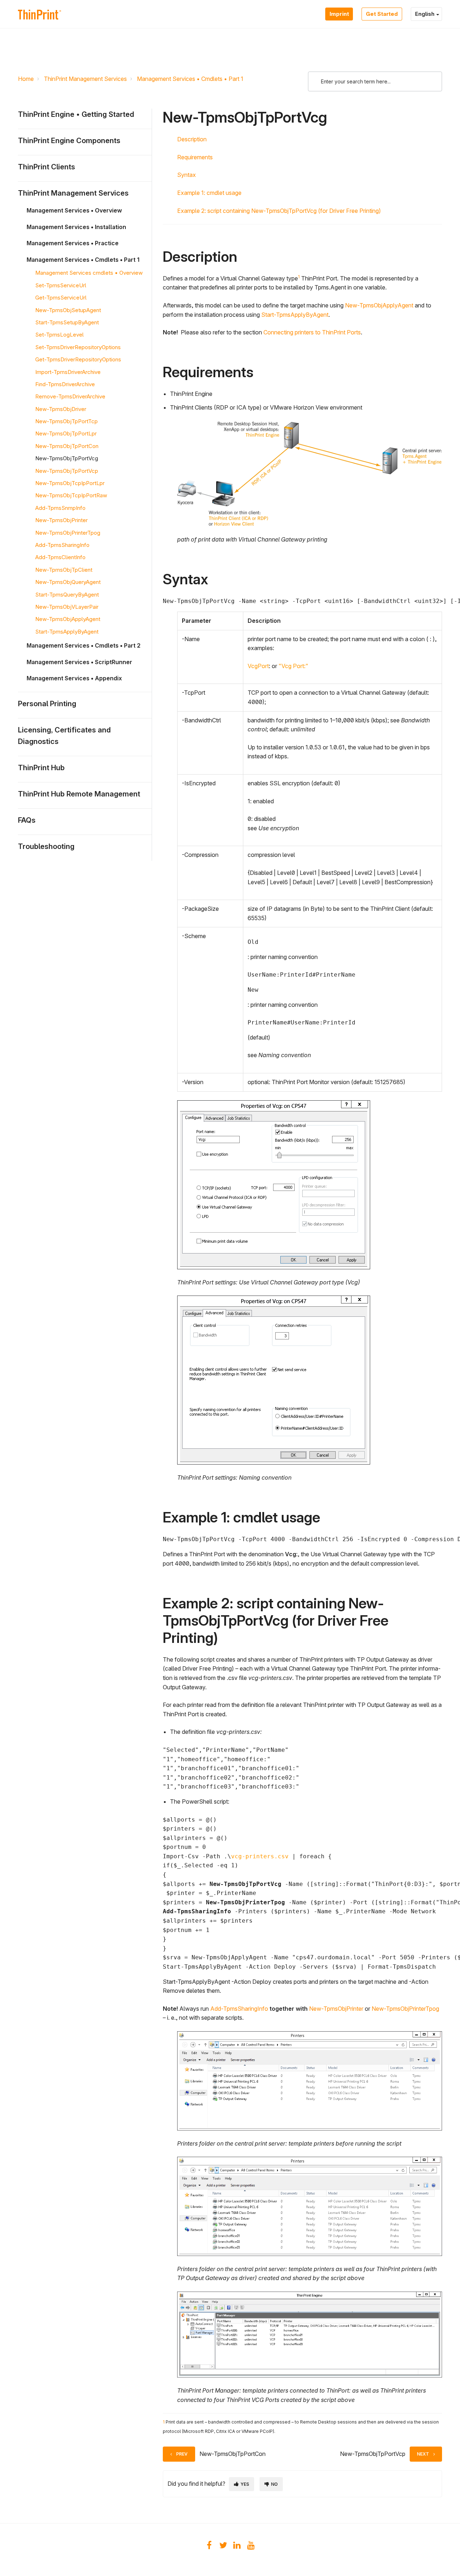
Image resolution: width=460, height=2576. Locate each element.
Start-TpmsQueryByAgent (67, 595)
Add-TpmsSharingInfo (62, 545)
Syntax (187, 175)
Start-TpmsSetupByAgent (67, 322)
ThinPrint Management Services (85, 79)
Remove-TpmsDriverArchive (70, 396)
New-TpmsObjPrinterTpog (68, 533)
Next (423, 2454)
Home (26, 79)
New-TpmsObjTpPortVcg (67, 458)
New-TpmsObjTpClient (64, 570)
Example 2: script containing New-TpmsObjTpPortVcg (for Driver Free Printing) (279, 211)
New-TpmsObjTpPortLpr (66, 433)
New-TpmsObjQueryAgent (68, 582)
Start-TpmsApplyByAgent (67, 632)
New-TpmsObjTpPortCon (67, 446)
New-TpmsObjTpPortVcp (67, 471)
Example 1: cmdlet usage (209, 193)
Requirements (195, 157)
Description (192, 139)
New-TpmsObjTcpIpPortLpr (70, 483)
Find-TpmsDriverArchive (65, 384)
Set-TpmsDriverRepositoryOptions (78, 347)
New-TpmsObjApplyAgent (68, 619)
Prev (182, 2454)
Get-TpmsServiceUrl (61, 298)
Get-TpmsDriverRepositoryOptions (78, 359)
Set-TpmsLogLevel (59, 335)
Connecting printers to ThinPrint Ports (312, 332)
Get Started (382, 14)
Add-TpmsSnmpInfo (60, 508)
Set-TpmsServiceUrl (61, 285)
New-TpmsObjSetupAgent (68, 310)
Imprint (339, 14)
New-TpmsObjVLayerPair (67, 607)
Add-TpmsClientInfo (60, 557)
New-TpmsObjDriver (61, 409)
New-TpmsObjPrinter (61, 520)
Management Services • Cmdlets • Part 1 (190, 79)
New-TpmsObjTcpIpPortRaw (71, 495)
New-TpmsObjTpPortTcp (66, 421)
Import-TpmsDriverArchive (68, 372)
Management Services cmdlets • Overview (89, 273)
